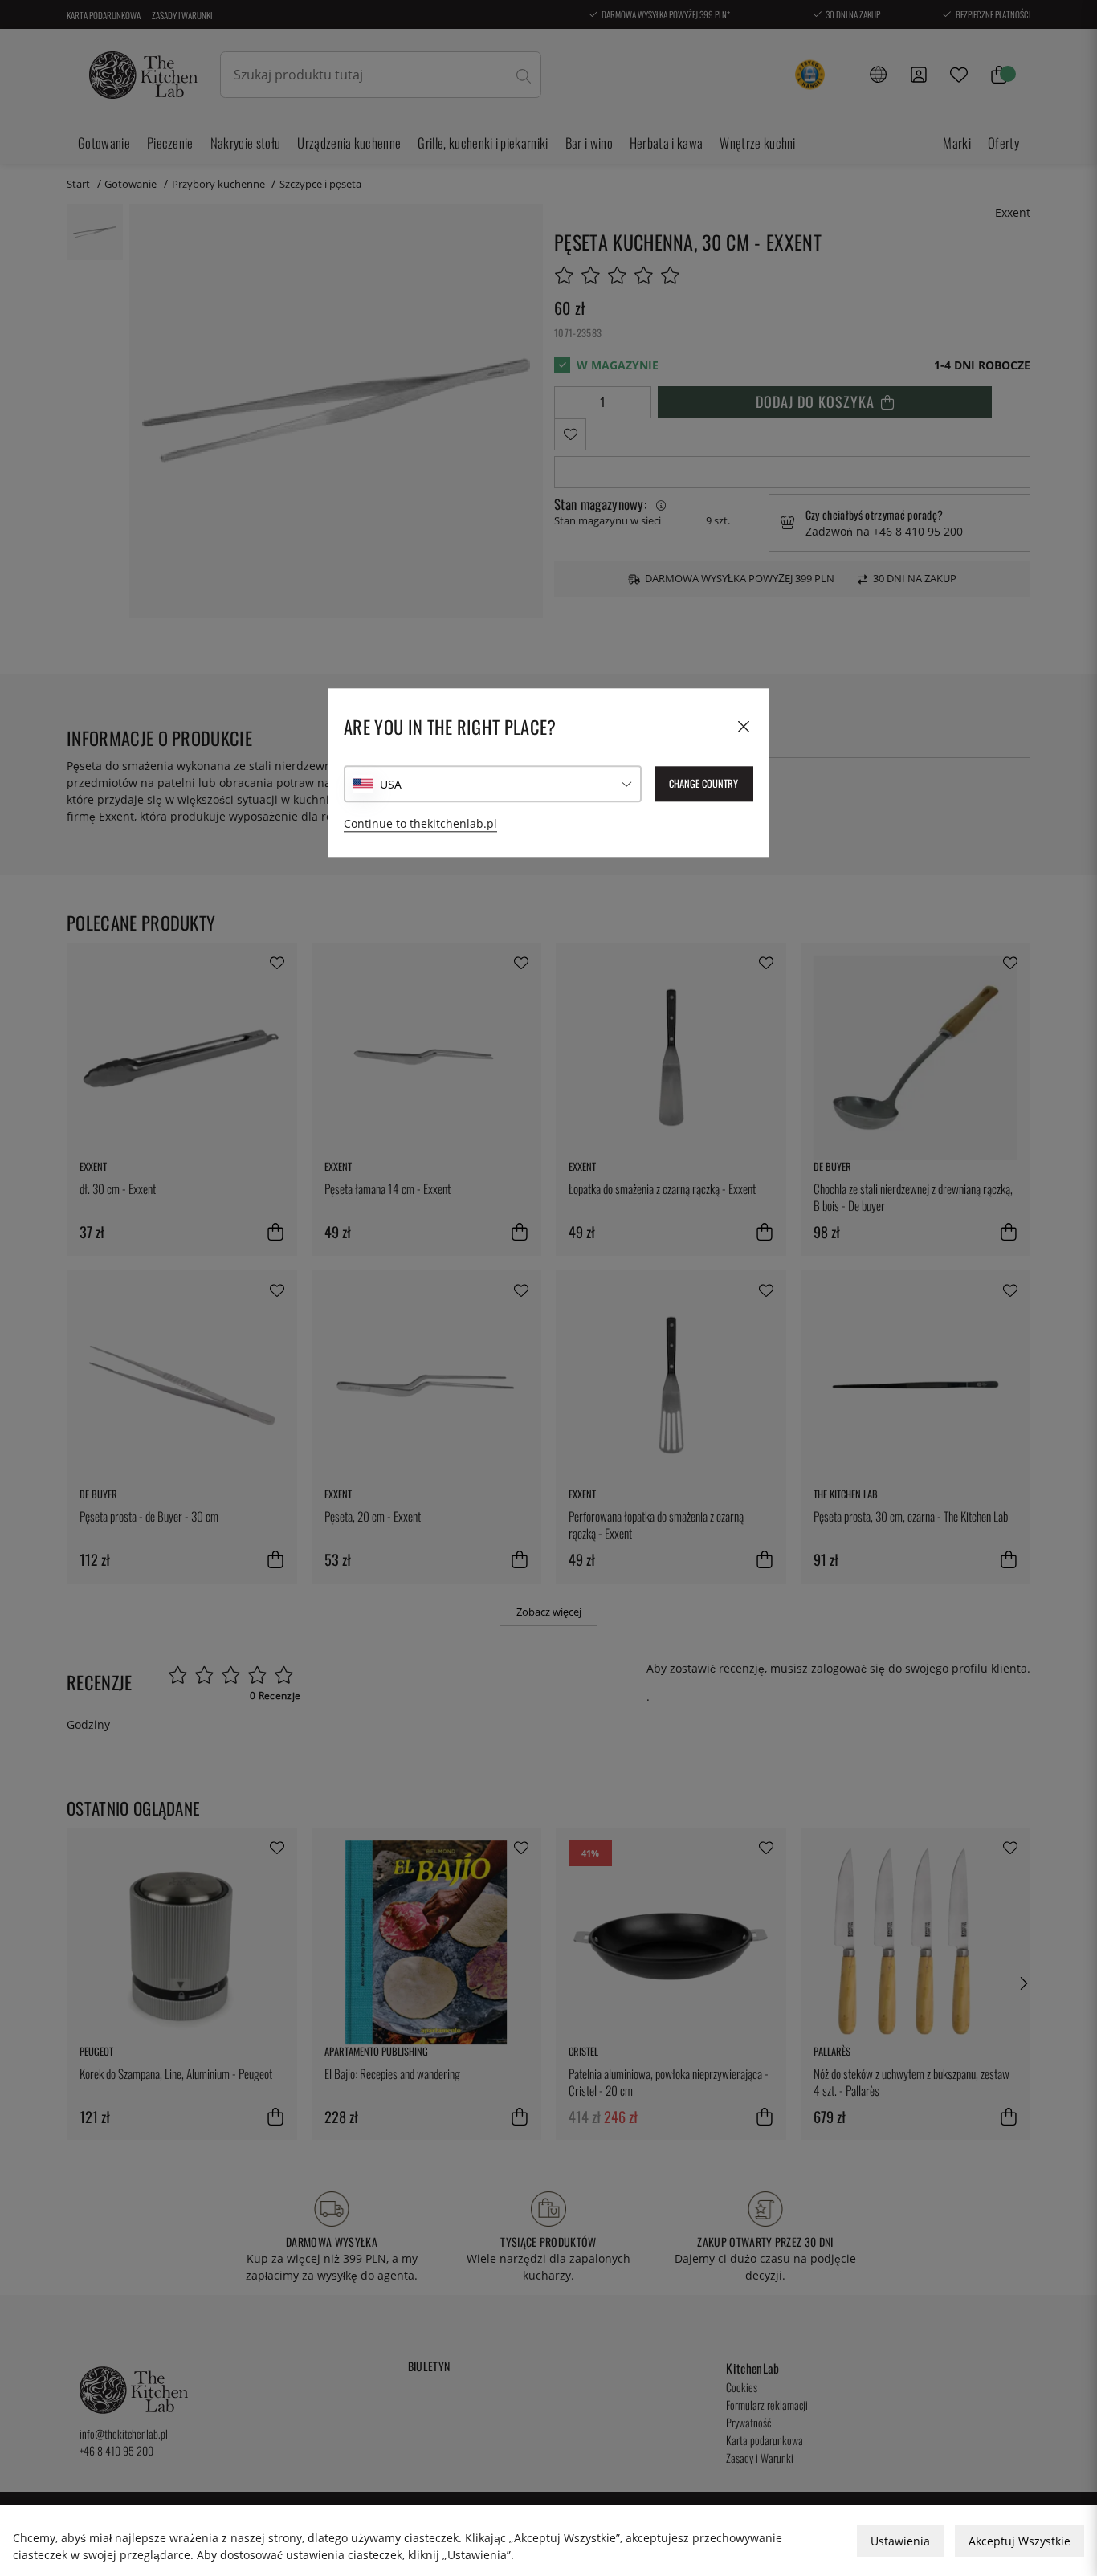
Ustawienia (900, 2541)
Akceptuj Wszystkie (1020, 2541)
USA (391, 784)
